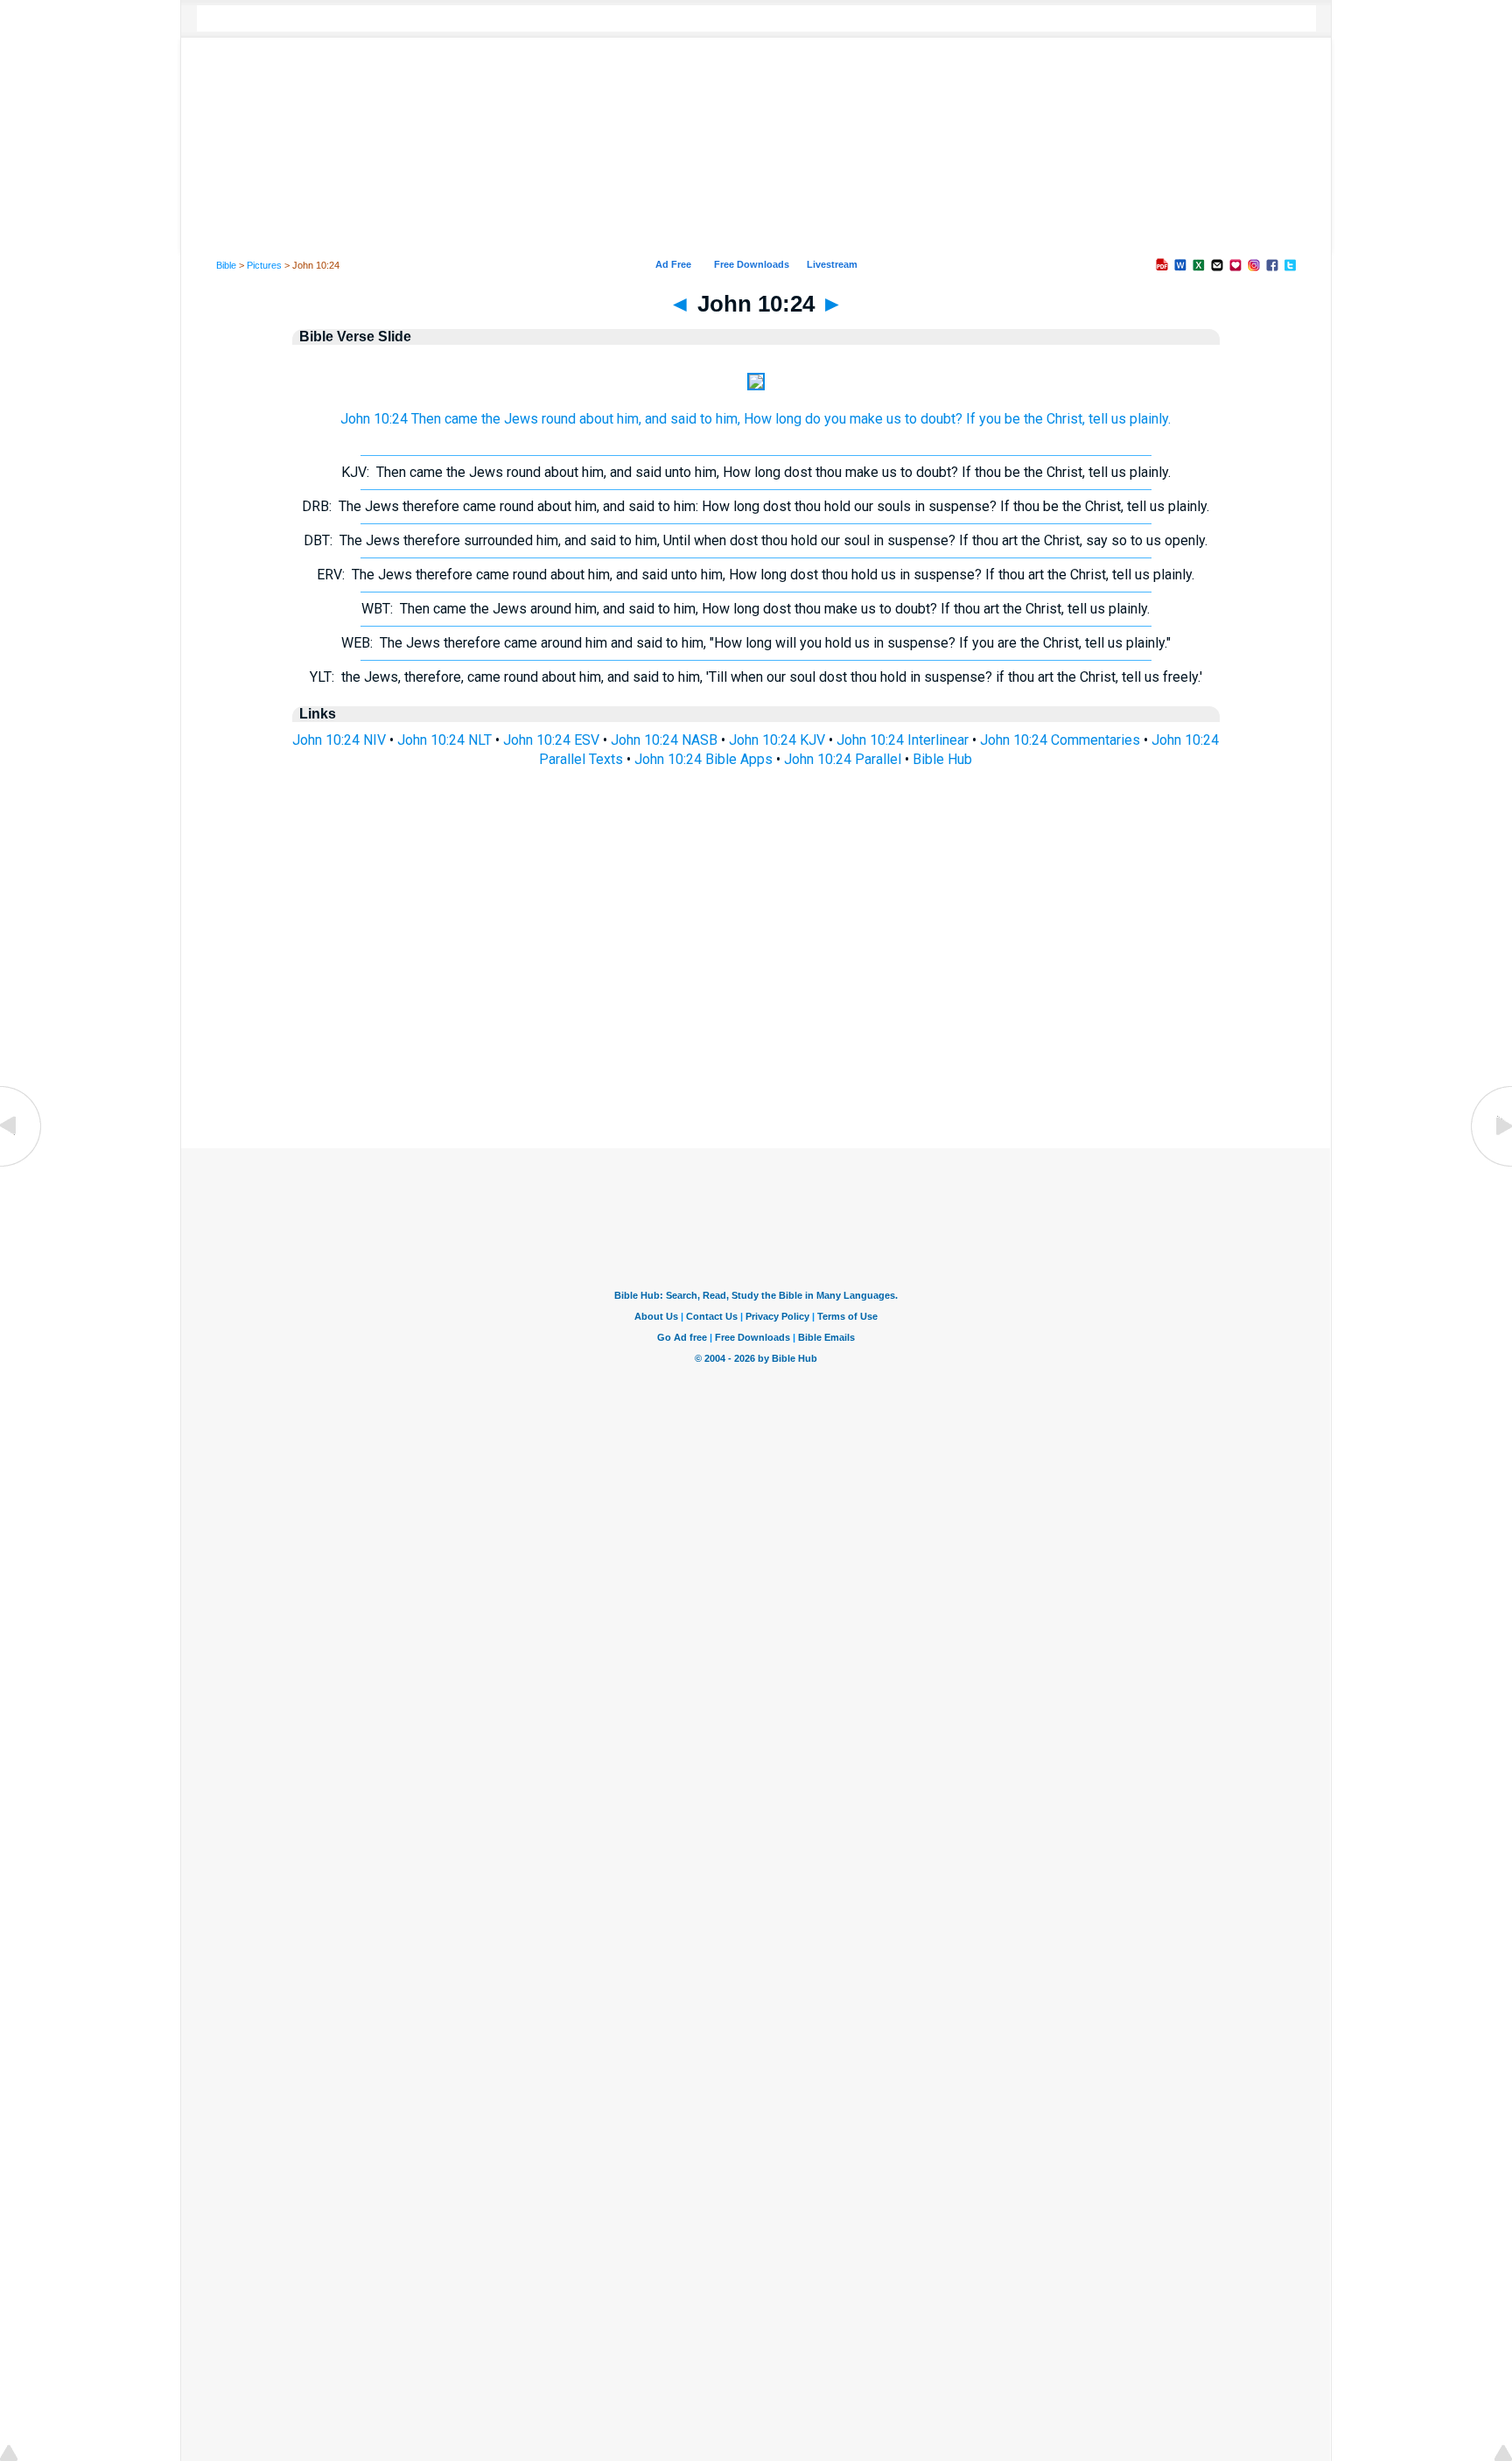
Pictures (264, 265)
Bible (226, 265)
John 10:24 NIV (339, 740)
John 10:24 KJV (777, 740)
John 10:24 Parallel (843, 759)
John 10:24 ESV (551, 740)
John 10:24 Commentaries (1060, 740)
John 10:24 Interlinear (903, 740)
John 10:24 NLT (444, 740)
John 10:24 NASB (664, 740)
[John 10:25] (1490, 1165)
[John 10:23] (22, 1165)
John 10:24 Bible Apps (703, 759)
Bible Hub (942, 759)
